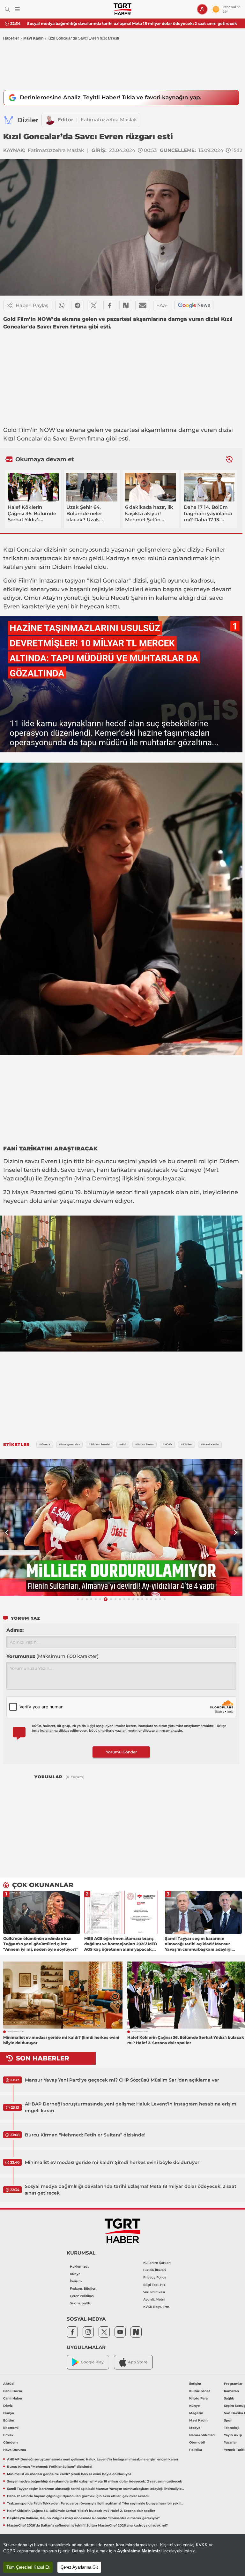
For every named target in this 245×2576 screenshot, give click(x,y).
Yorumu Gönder (121, 1752)
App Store (138, 2362)
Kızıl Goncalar (23, 439)
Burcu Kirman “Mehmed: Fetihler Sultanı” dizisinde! (85, 2135)
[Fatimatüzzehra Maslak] (50, 120)
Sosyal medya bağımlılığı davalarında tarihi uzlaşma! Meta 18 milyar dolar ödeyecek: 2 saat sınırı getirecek (131, 2190)
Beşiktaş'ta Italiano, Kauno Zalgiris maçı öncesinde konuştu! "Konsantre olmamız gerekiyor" (83, 2518)
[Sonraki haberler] (229, 459)
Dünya (9, 2413)
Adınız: (15, 1630)
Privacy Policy (155, 2277)
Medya (195, 2428)
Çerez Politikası (82, 2296)
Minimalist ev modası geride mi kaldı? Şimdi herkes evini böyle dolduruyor (112, 2162)
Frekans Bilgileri (83, 2289)
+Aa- (162, 305)
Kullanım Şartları (157, 2263)
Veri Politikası (154, 2292)
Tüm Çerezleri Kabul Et (28, 2567)
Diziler (28, 120)
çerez (109, 2545)
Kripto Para (198, 2398)
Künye (75, 2274)
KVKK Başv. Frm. (157, 2307)
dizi (201, 598)
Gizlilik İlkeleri (155, 2270)
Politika (196, 2450)
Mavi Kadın (198, 2420)
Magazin (196, 2413)
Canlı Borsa (13, 2391)
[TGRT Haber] (122, 9)
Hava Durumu (15, 2450)
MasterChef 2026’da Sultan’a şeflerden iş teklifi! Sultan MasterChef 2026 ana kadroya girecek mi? (87, 2525)
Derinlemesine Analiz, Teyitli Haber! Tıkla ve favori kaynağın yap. (111, 97)
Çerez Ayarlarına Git (79, 2567)
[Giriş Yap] (202, 9)
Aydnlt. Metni (154, 2299)
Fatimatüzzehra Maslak (109, 120)
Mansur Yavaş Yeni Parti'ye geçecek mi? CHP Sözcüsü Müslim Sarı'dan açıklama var (122, 2080)
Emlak (8, 2435)
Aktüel (9, 2384)
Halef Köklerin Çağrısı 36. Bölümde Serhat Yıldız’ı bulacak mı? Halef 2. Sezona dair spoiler (81, 2511)
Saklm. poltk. (80, 2303)
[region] (122, 2555)
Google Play (92, 2362)
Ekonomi (11, 2428)
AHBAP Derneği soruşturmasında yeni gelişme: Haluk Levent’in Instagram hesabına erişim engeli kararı (131, 2107)
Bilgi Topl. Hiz (154, 2285)
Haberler (11, 38)
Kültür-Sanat (200, 2391)
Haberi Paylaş (32, 305)
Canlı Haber (13, 2398)
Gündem (10, 2442)
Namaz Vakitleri (202, 2435)
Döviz (8, 2406)
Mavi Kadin (33, 38)
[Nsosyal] (126, 305)
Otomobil (197, 2442)
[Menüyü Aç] (17, 9)
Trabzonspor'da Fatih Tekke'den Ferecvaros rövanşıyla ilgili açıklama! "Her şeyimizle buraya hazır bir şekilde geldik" (96, 2503)
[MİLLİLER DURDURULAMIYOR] (121, 1527)
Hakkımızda (80, 2267)
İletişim (76, 2281)
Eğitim (9, 2420)
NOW (47, 430)
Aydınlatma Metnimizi (139, 2551)
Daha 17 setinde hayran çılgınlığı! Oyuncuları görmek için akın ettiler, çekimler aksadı (78, 2496)
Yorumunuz (52, 1656)
